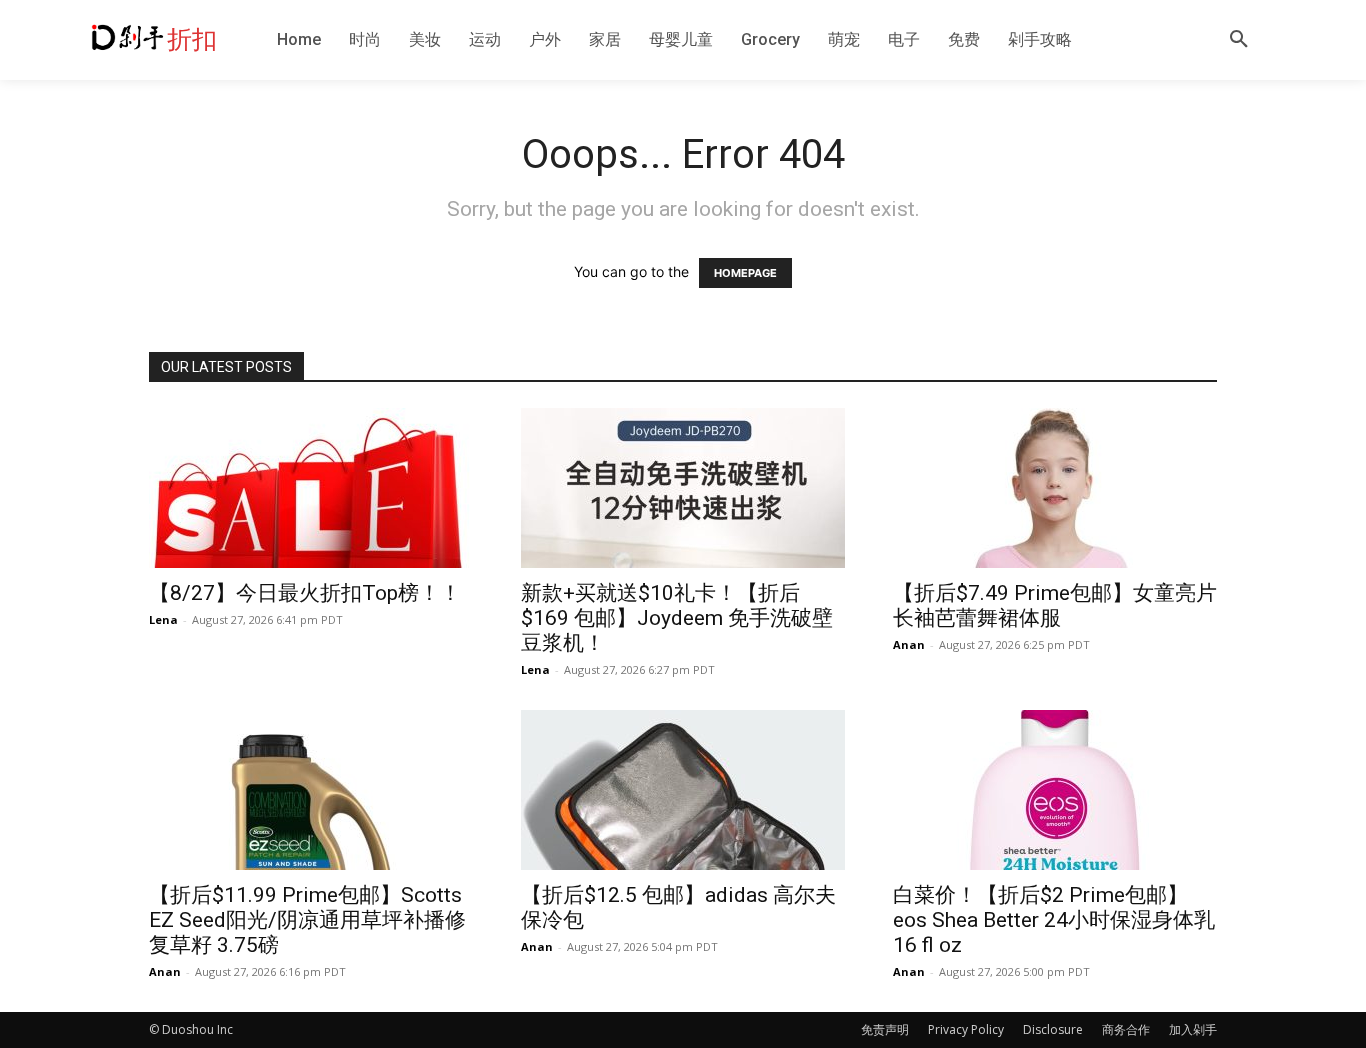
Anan (909, 644)
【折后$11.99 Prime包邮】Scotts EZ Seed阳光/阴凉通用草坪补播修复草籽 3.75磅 (307, 920)
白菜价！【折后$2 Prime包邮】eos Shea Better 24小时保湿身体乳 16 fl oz (1054, 920)
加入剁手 (1193, 1029)
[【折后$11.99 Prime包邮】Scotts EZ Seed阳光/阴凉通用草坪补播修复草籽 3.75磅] (311, 790)
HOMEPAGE (745, 273)
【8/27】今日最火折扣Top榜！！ (305, 593)
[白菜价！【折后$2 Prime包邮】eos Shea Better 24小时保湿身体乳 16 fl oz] (1055, 790)
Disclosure (1053, 1029)
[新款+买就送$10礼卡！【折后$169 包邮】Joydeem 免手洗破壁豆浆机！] (683, 488)
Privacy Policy (966, 1029)
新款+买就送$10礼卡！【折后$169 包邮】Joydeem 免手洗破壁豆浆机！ (677, 618)
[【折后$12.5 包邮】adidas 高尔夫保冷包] (683, 790)
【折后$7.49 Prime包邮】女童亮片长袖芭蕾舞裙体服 (1055, 605)
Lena (163, 619)
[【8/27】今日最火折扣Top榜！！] (311, 488)
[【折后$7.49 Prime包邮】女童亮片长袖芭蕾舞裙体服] (1055, 488)
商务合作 (1126, 1029)
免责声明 (885, 1029)
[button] (1239, 40)
